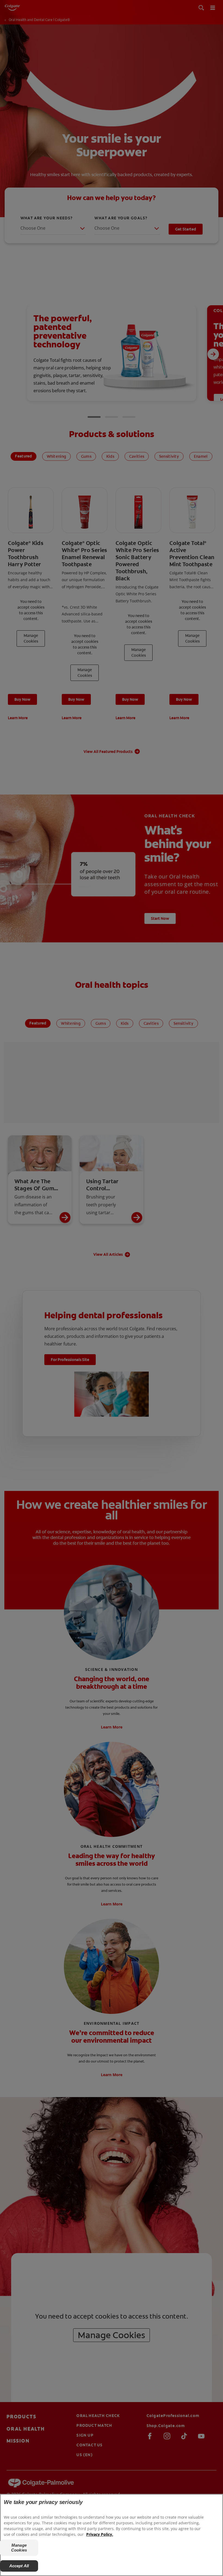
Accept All (19, 2566)
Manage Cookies (19, 2548)
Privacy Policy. (100, 2534)
